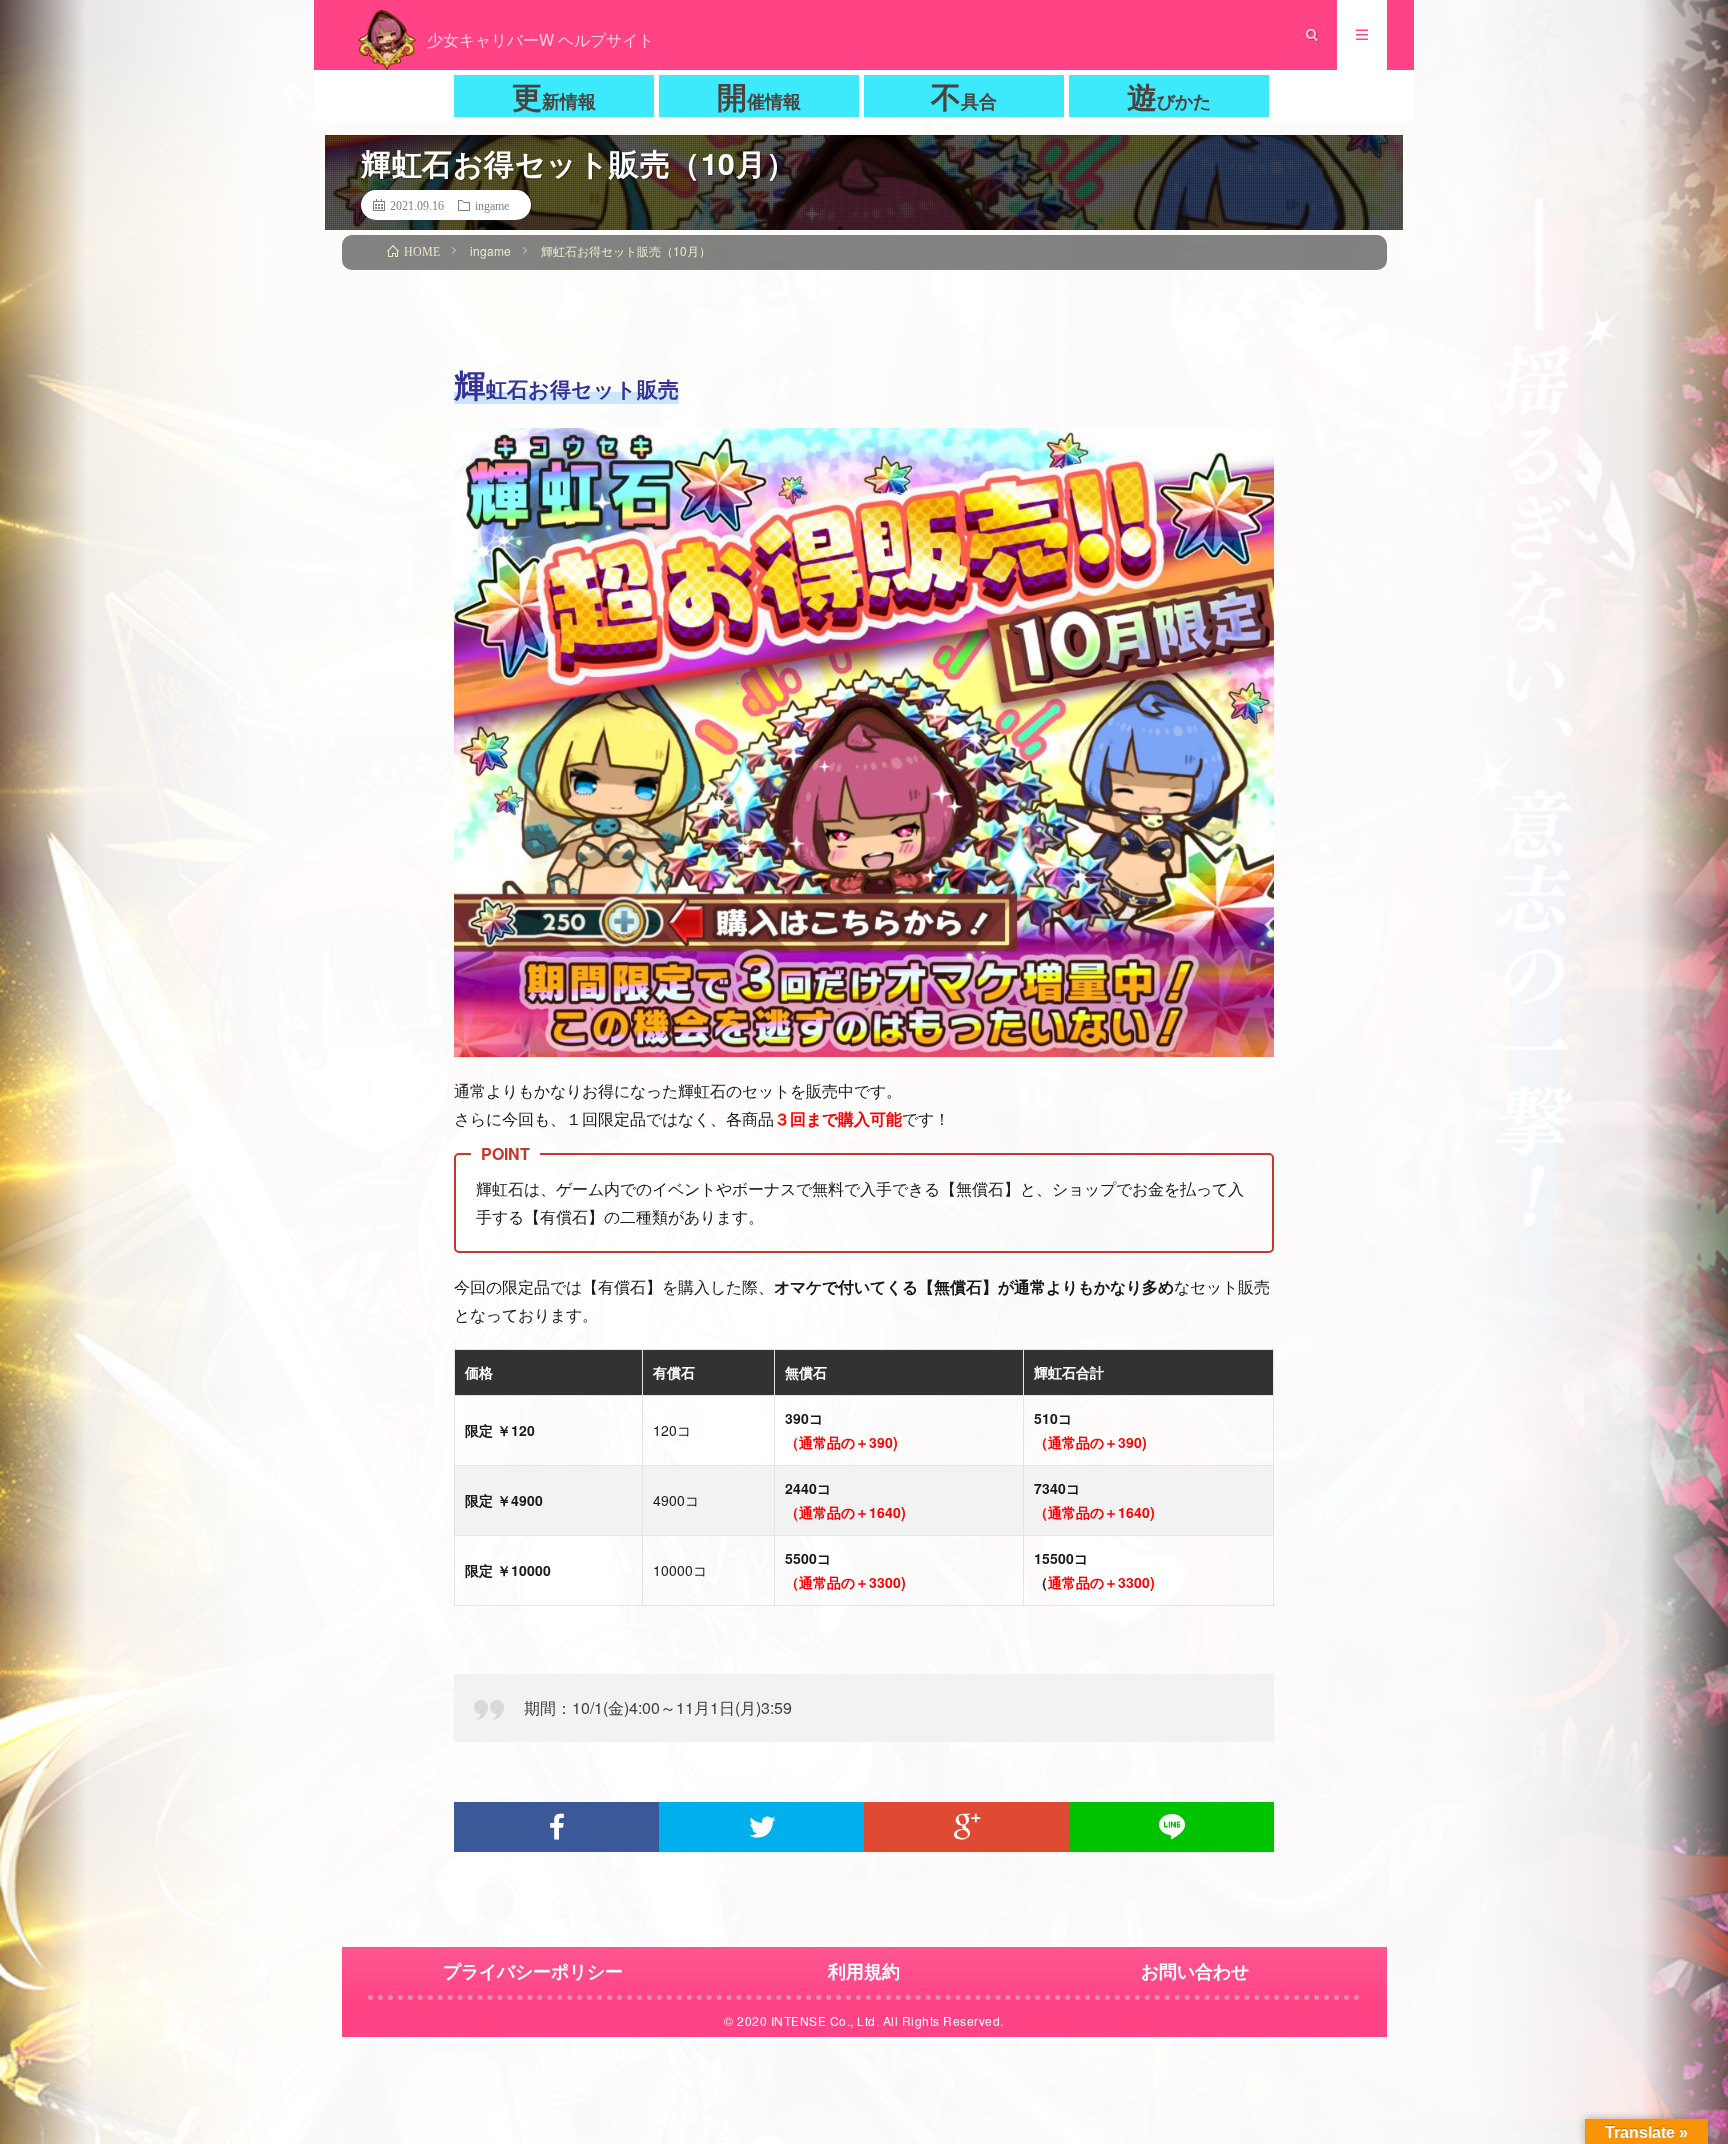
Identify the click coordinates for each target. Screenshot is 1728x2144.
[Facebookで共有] (556, 1827)
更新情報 (554, 96)
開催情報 (759, 96)
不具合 (964, 96)
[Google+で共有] (966, 1827)
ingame (492, 205)
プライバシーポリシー (533, 1971)
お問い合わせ (1195, 1971)
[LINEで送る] (1171, 1827)
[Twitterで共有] (761, 1827)
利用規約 (864, 1971)
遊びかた (1169, 96)
